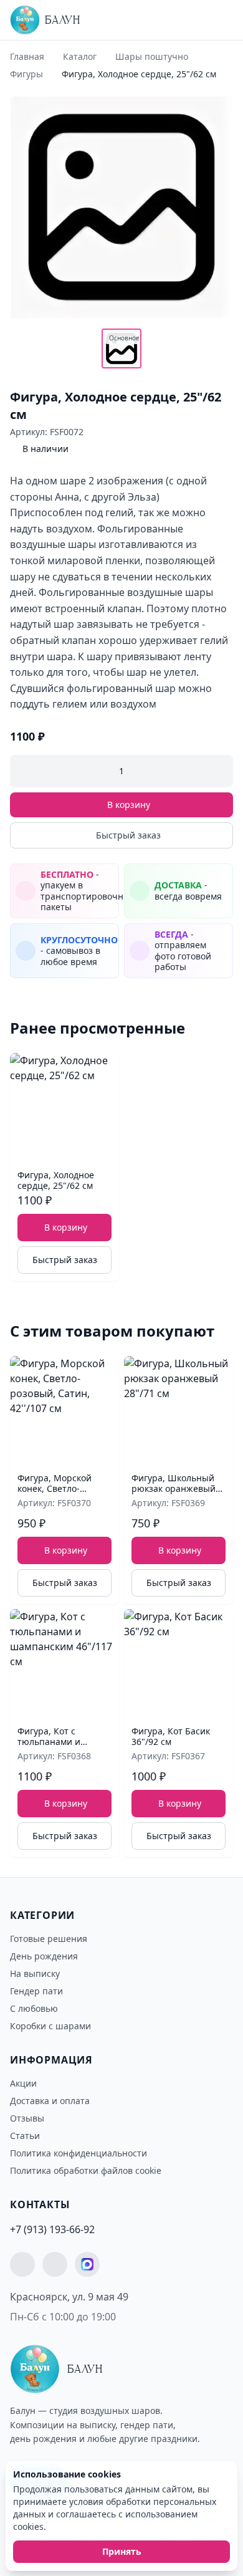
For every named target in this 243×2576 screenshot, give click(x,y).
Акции (23, 2083)
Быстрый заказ (128, 835)
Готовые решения (49, 1939)
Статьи (25, 2136)
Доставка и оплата (50, 2101)
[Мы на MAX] (87, 2264)
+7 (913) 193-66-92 (52, 2229)
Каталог (80, 56)
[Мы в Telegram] (22, 2264)
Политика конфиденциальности (79, 2153)
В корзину (129, 805)
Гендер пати (36, 1991)
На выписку (35, 1973)
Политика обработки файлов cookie (86, 2170)
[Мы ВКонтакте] (55, 2264)
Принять (122, 2551)
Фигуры (26, 74)
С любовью (34, 2008)
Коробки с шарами (50, 2026)
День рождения (44, 1956)
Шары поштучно (152, 56)
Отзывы (27, 2118)
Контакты (40, 2204)
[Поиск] (196, 23)
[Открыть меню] (219, 20)
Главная (27, 56)
